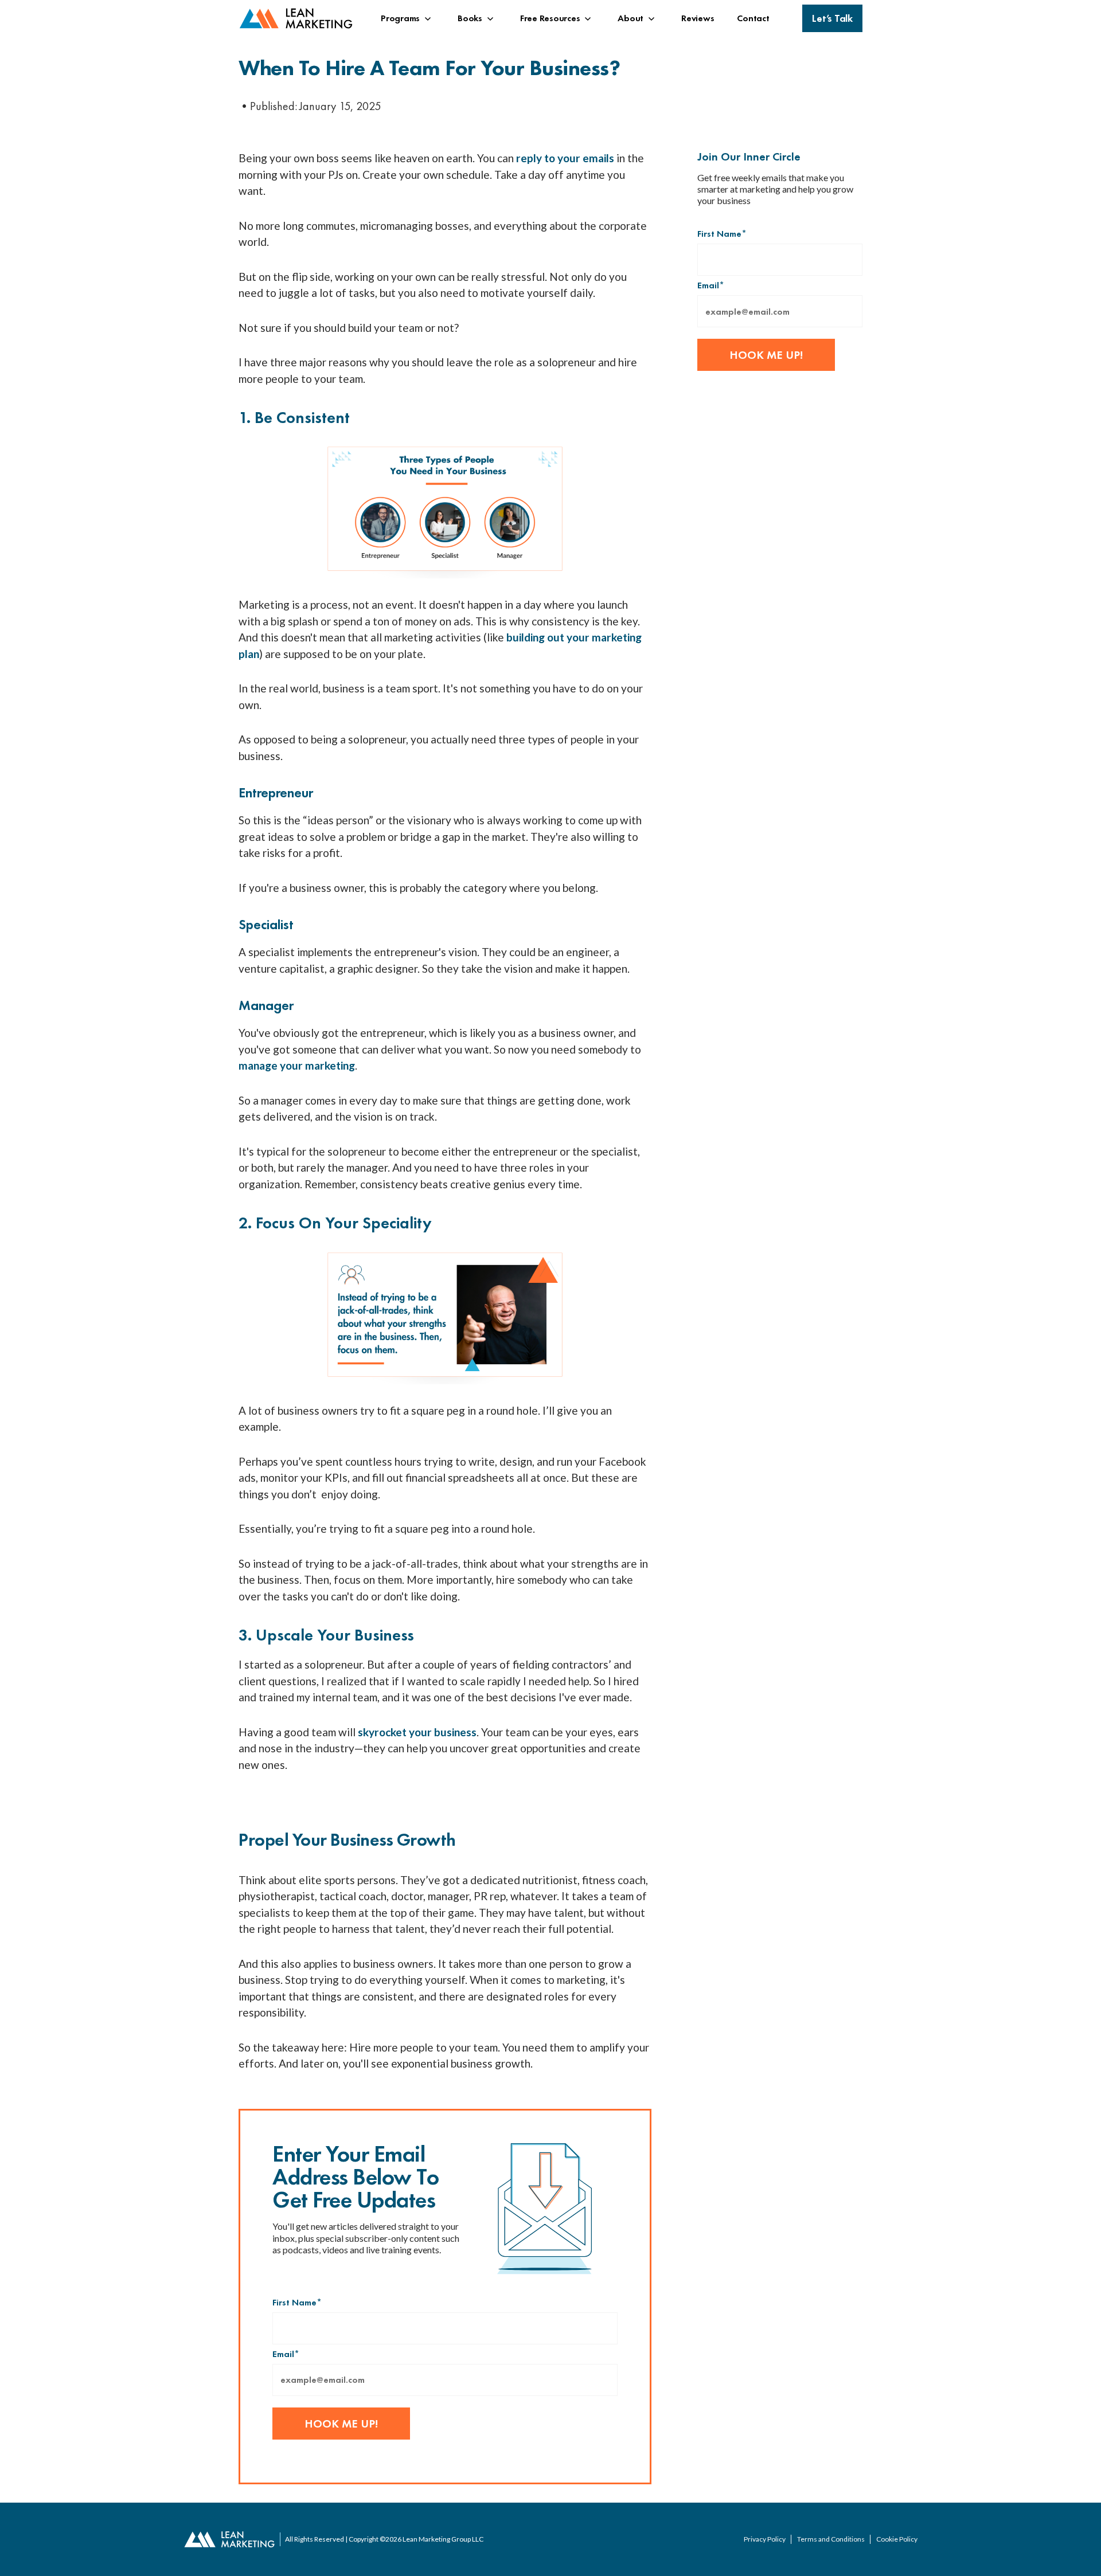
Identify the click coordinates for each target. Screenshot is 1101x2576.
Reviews (698, 18)
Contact (753, 18)
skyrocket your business (417, 1732)
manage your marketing (297, 1065)
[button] (408, 18)
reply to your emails (565, 158)
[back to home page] (296, 19)
